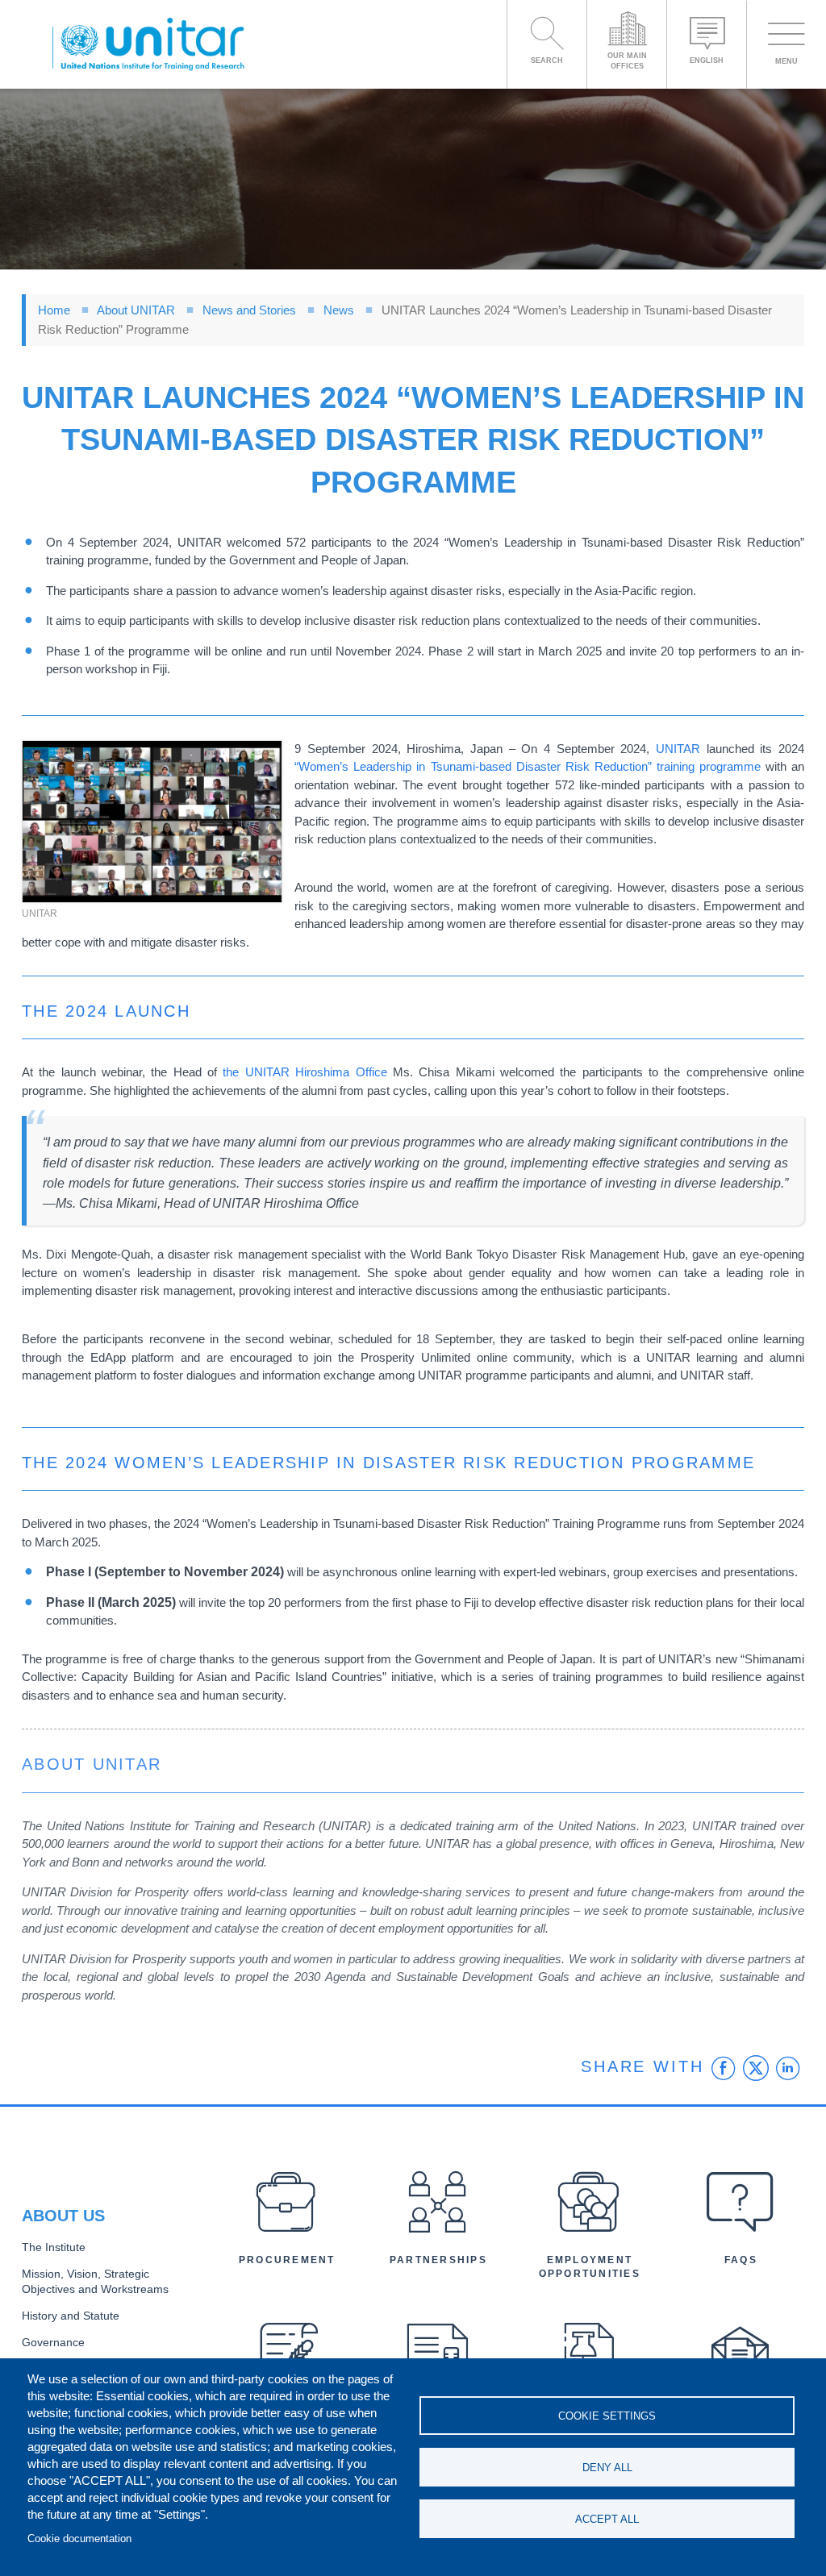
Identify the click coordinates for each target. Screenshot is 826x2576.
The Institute (54, 2247)
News (339, 310)
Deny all (607, 2468)
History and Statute (71, 2316)
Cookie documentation (79, 2539)
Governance (53, 2343)
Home (54, 310)
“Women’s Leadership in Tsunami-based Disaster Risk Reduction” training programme (528, 766)
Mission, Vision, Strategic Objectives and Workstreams (95, 2282)
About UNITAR (136, 310)
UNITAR (678, 749)
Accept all (607, 2519)
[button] (152, 822)
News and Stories (249, 310)
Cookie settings (607, 2416)
